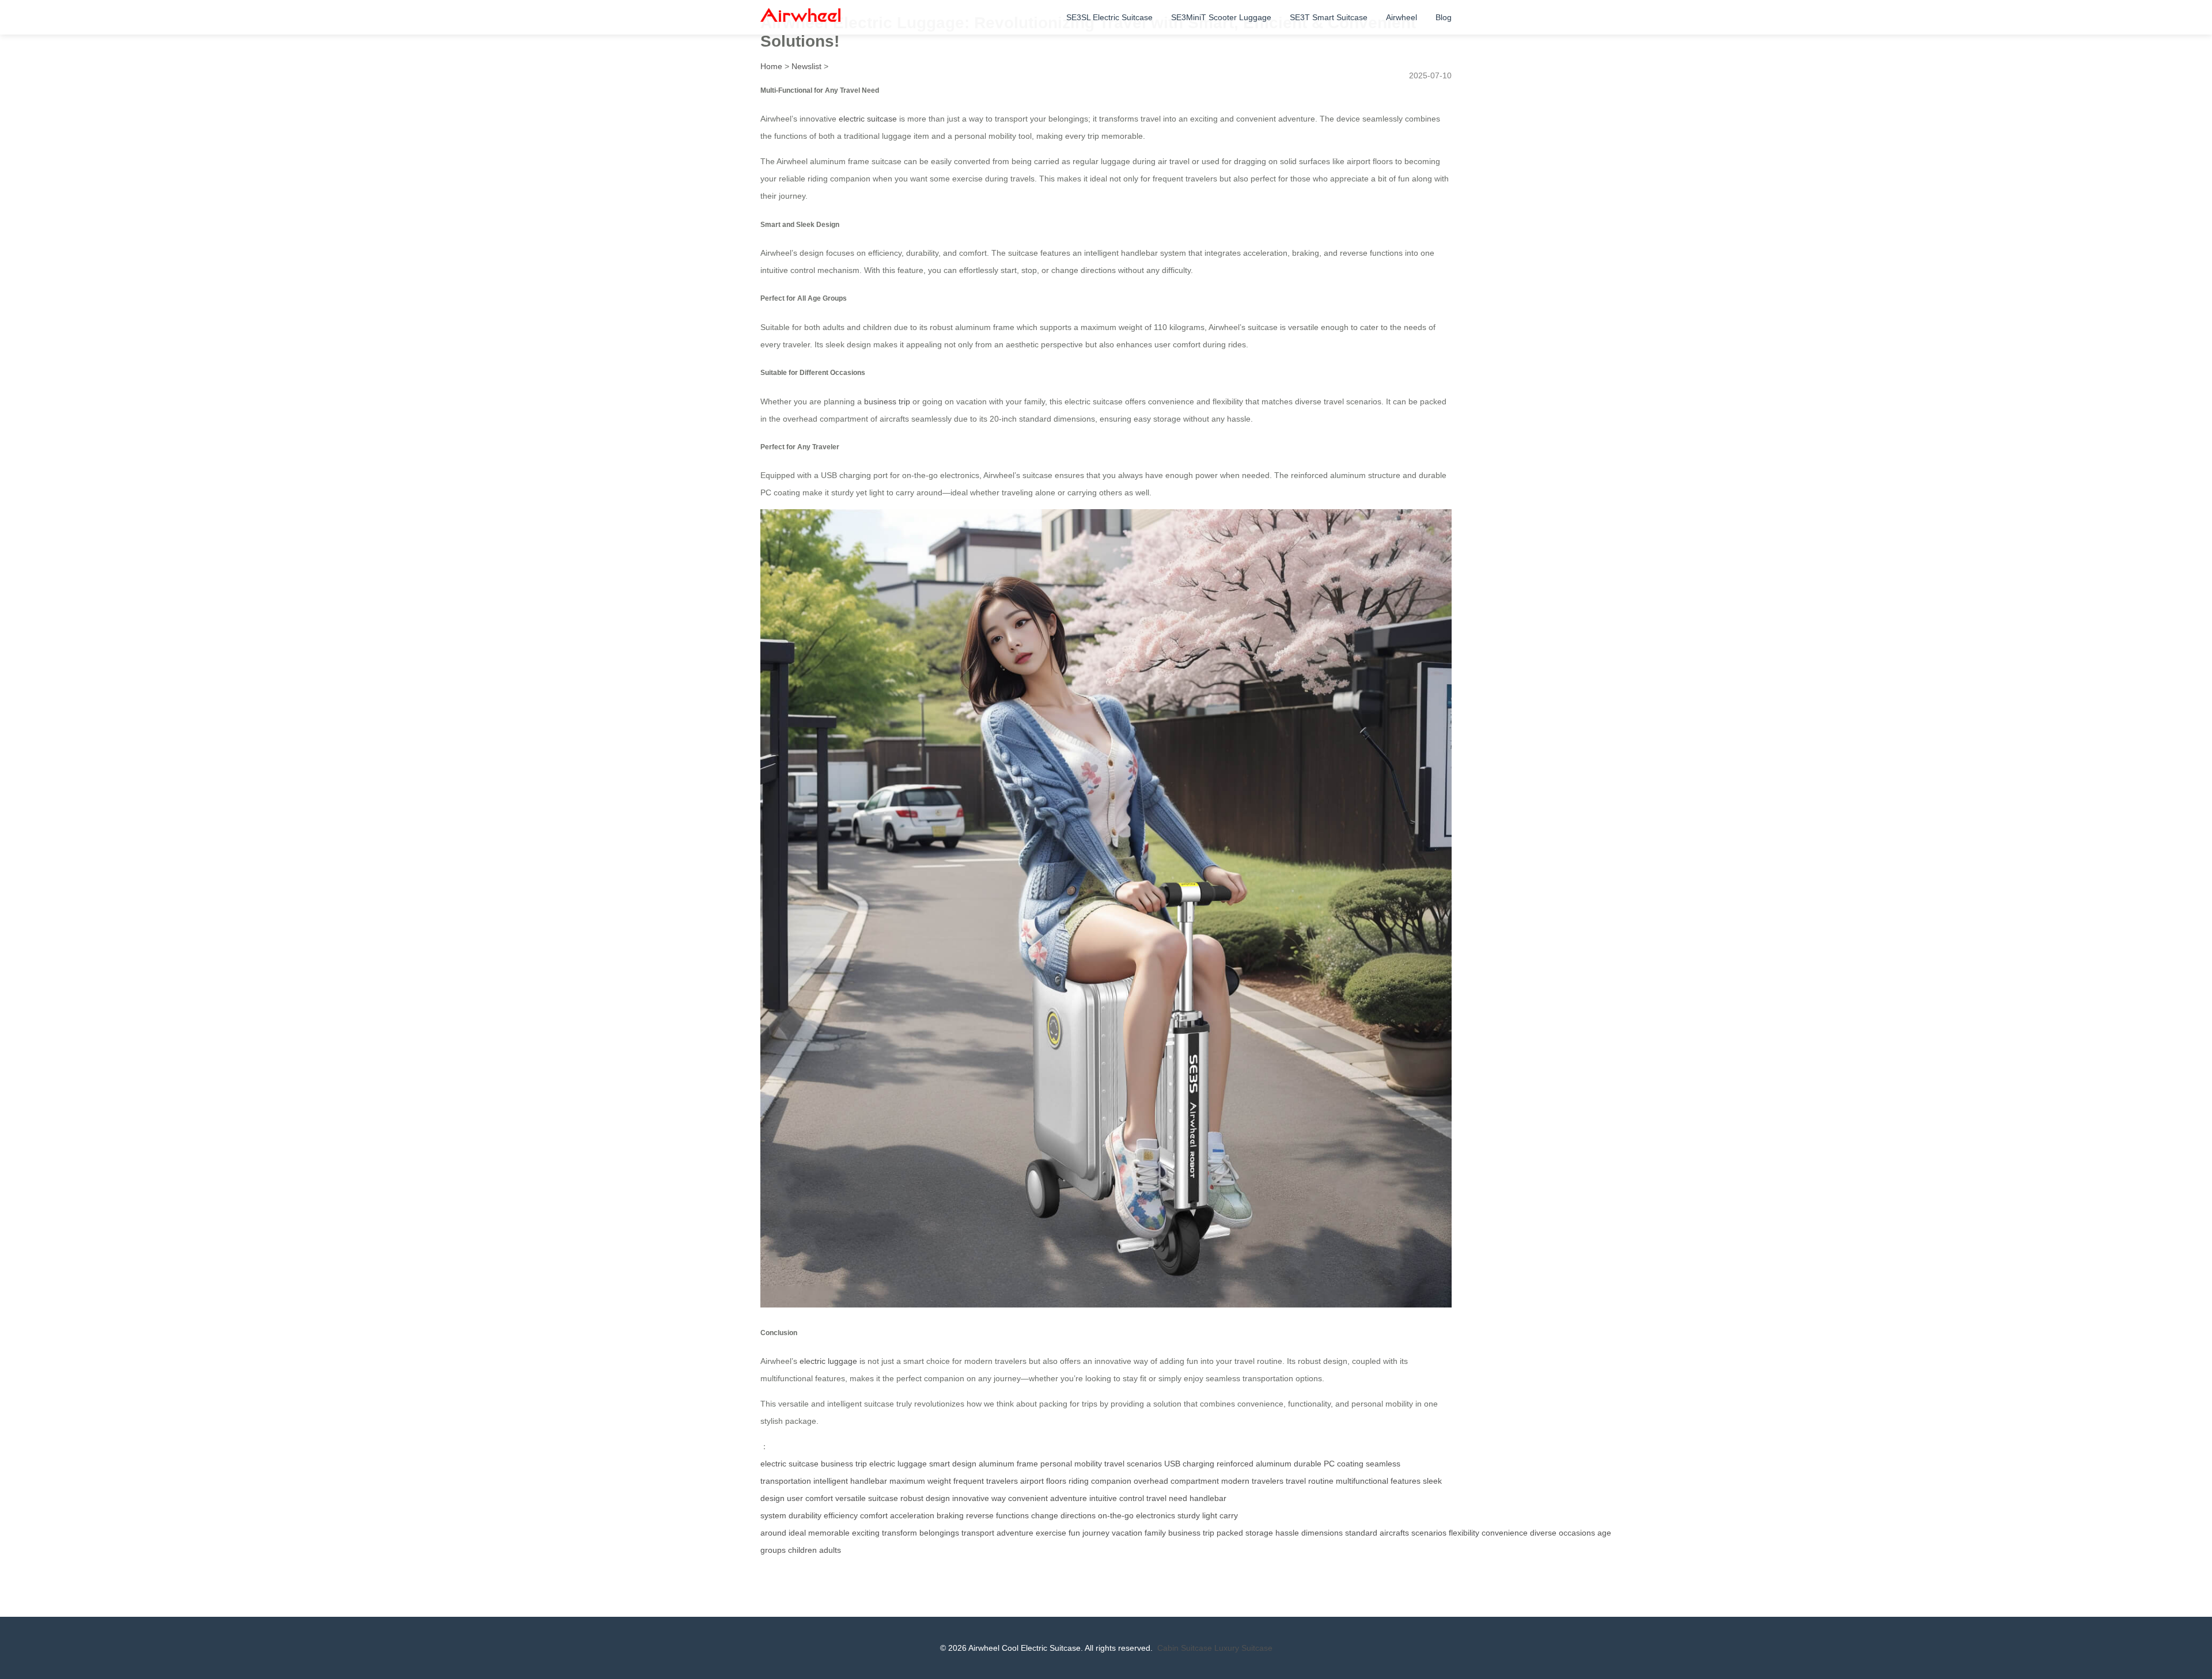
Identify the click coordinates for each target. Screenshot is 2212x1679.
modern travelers (1252, 1481)
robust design (925, 1498)
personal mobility (1071, 1464)
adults (830, 1550)
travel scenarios (1133, 1464)
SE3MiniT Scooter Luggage (1221, 17)
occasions (1577, 1533)
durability (805, 1515)
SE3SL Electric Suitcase (1109, 17)
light (1210, 1515)
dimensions (1322, 1533)
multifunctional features (1378, 1481)
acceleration (912, 1515)
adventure (1015, 1533)
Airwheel (1402, 17)
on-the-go (1116, 1515)
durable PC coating (1329, 1464)
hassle (1287, 1533)
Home (771, 66)
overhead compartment (1176, 1481)
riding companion (1100, 1481)
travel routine (1310, 1481)
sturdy (1189, 1515)
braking (950, 1515)
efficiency (841, 1515)
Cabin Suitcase (1185, 1648)
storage (1259, 1533)
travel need (1167, 1498)
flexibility (1464, 1533)
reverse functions (997, 1515)
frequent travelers (986, 1481)
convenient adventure (1048, 1498)
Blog (1444, 17)
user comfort (810, 1498)
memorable (829, 1533)
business (1184, 1533)
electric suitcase (868, 119)
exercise (1051, 1533)
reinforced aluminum (1254, 1464)
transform (899, 1533)
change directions (1063, 1515)
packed (1230, 1533)
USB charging (1189, 1464)
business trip (887, 401)
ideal (797, 1533)
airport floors (1043, 1481)
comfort (874, 1515)
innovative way (979, 1498)
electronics (1156, 1515)
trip (1209, 1533)
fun (1074, 1533)
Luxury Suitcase (1243, 1648)
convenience (1505, 1533)
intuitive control (1117, 1498)
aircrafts (1394, 1533)
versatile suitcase (867, 1498)
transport (978, 1533)
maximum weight (920, 1481)
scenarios (1429, 1533)
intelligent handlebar (850, 1481)
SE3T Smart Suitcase (1329, 17)
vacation (1127, 1533)
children (802, 1550)
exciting (866, 1533)
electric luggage (828, 1361)
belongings (939, 1533)
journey (1096, 1533)
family (1155, 1533)
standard (1361, 1533)
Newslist (806, 66)
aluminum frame (1008, 1464)
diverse (1543, 1533)
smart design (953, 1464)
